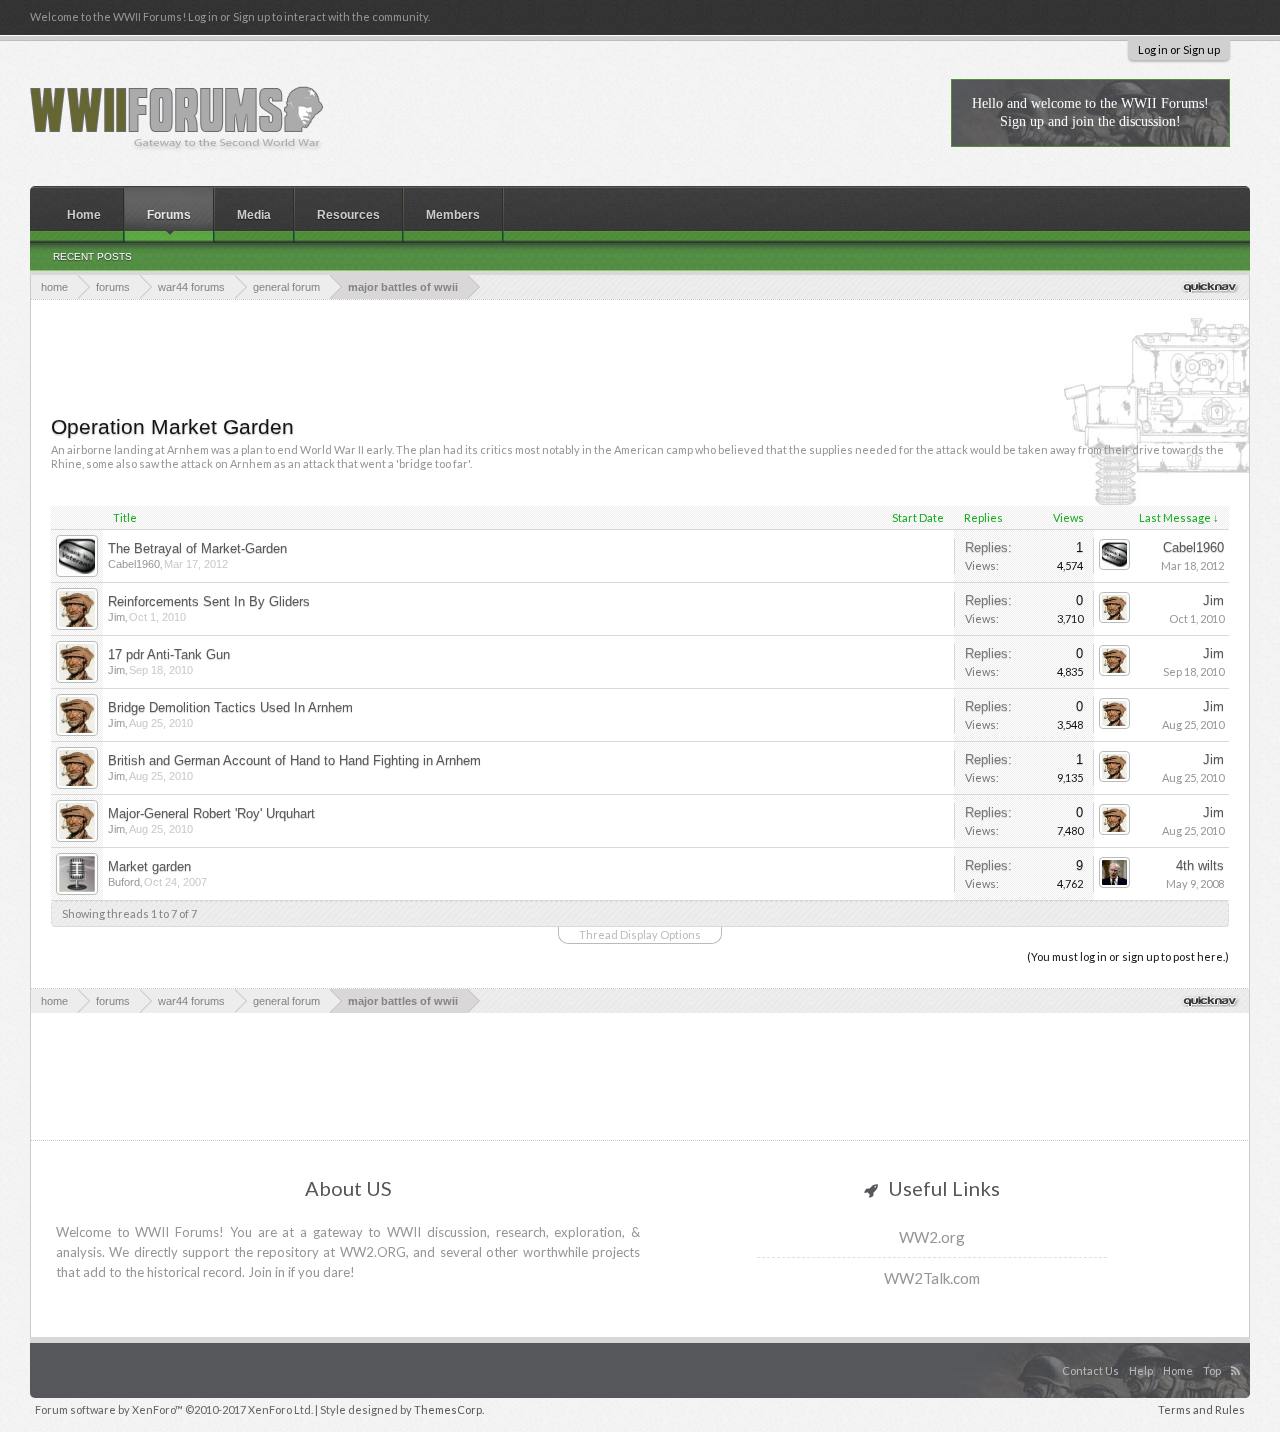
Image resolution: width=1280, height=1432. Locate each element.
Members (453, 215)
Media (254, 215)
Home (84, 215)
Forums (169, 215)
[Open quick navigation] (1211, 286)
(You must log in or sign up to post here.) (1128, 956)
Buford (124, 882)
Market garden (149, 866)
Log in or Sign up (1179, 49)
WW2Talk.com (932, 1278)
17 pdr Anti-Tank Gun (169, 654)
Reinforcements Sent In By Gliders (209, 601)
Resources (348, 215)
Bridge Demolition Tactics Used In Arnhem (230, 707)
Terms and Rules (1201, 1409)
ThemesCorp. (449, 1409)
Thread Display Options (640, 934)
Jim (116, 617)
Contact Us (1090, 1370)
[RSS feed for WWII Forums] (1238, 1350)
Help (1141, 1370)
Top (1212, 1370)
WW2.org (932, 1237)
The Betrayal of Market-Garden (197, 548)
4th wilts (1200, 865)
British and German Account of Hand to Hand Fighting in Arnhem (294, 760)
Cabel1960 (134, 564)
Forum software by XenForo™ (174, 1409)
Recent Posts (92, 256)
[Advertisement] (640, 355)
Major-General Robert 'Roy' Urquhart (211, 813)
